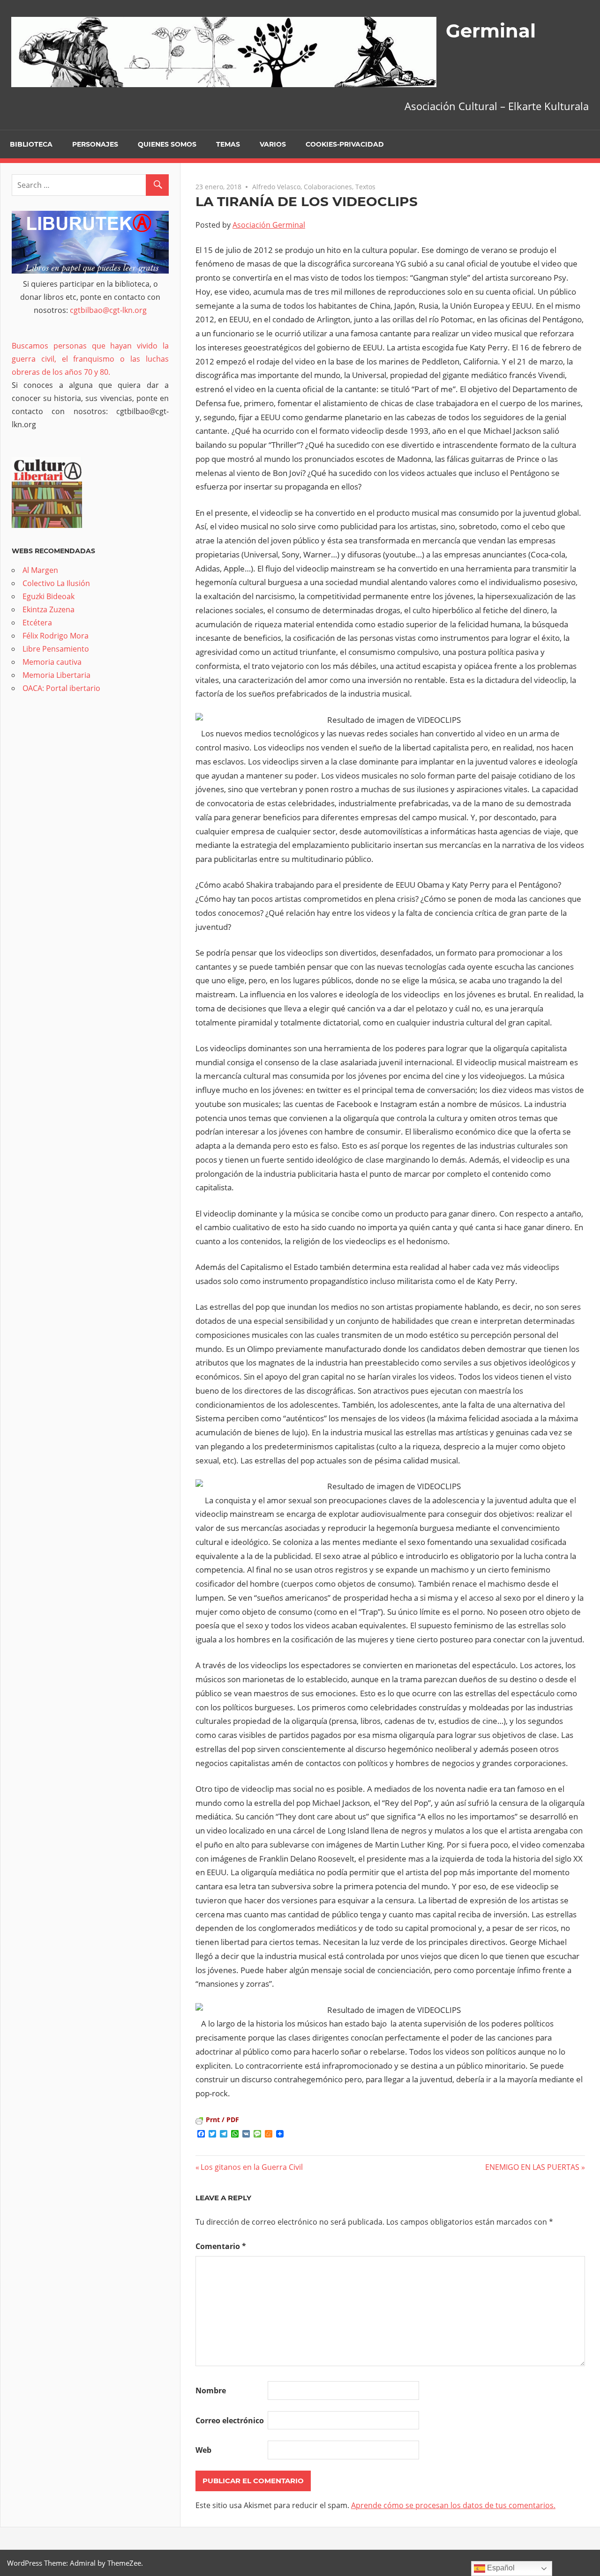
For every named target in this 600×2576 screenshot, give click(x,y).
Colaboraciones (328, 187)
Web (203, 2450)
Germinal (491, 31)
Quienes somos (167, 144)
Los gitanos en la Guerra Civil (252, 2167)
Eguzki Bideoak (49, 596)
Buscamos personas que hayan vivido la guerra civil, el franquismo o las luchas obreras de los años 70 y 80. (90, 359)
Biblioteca (31, 144)
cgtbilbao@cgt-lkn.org (108, 310)
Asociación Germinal (269, 225)
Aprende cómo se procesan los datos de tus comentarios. (453, 2505)
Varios (273, 144)
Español (500, 2568)
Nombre (211, 2390)
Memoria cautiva (52, 662)
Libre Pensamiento (56, 649)
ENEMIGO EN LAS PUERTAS (532, 2167)
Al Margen (40, 570)
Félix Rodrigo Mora (56, 636)
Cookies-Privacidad (345, 144)
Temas (228, 144)
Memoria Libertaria (56, 675)
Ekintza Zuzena (49, 609)
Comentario (221, 2246)
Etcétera (37, 623)
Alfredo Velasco (276, 187)
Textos (365, 187)
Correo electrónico (230, 2420)
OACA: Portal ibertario (61, 688)
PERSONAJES (95, 144)
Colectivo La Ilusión (56, 583)
